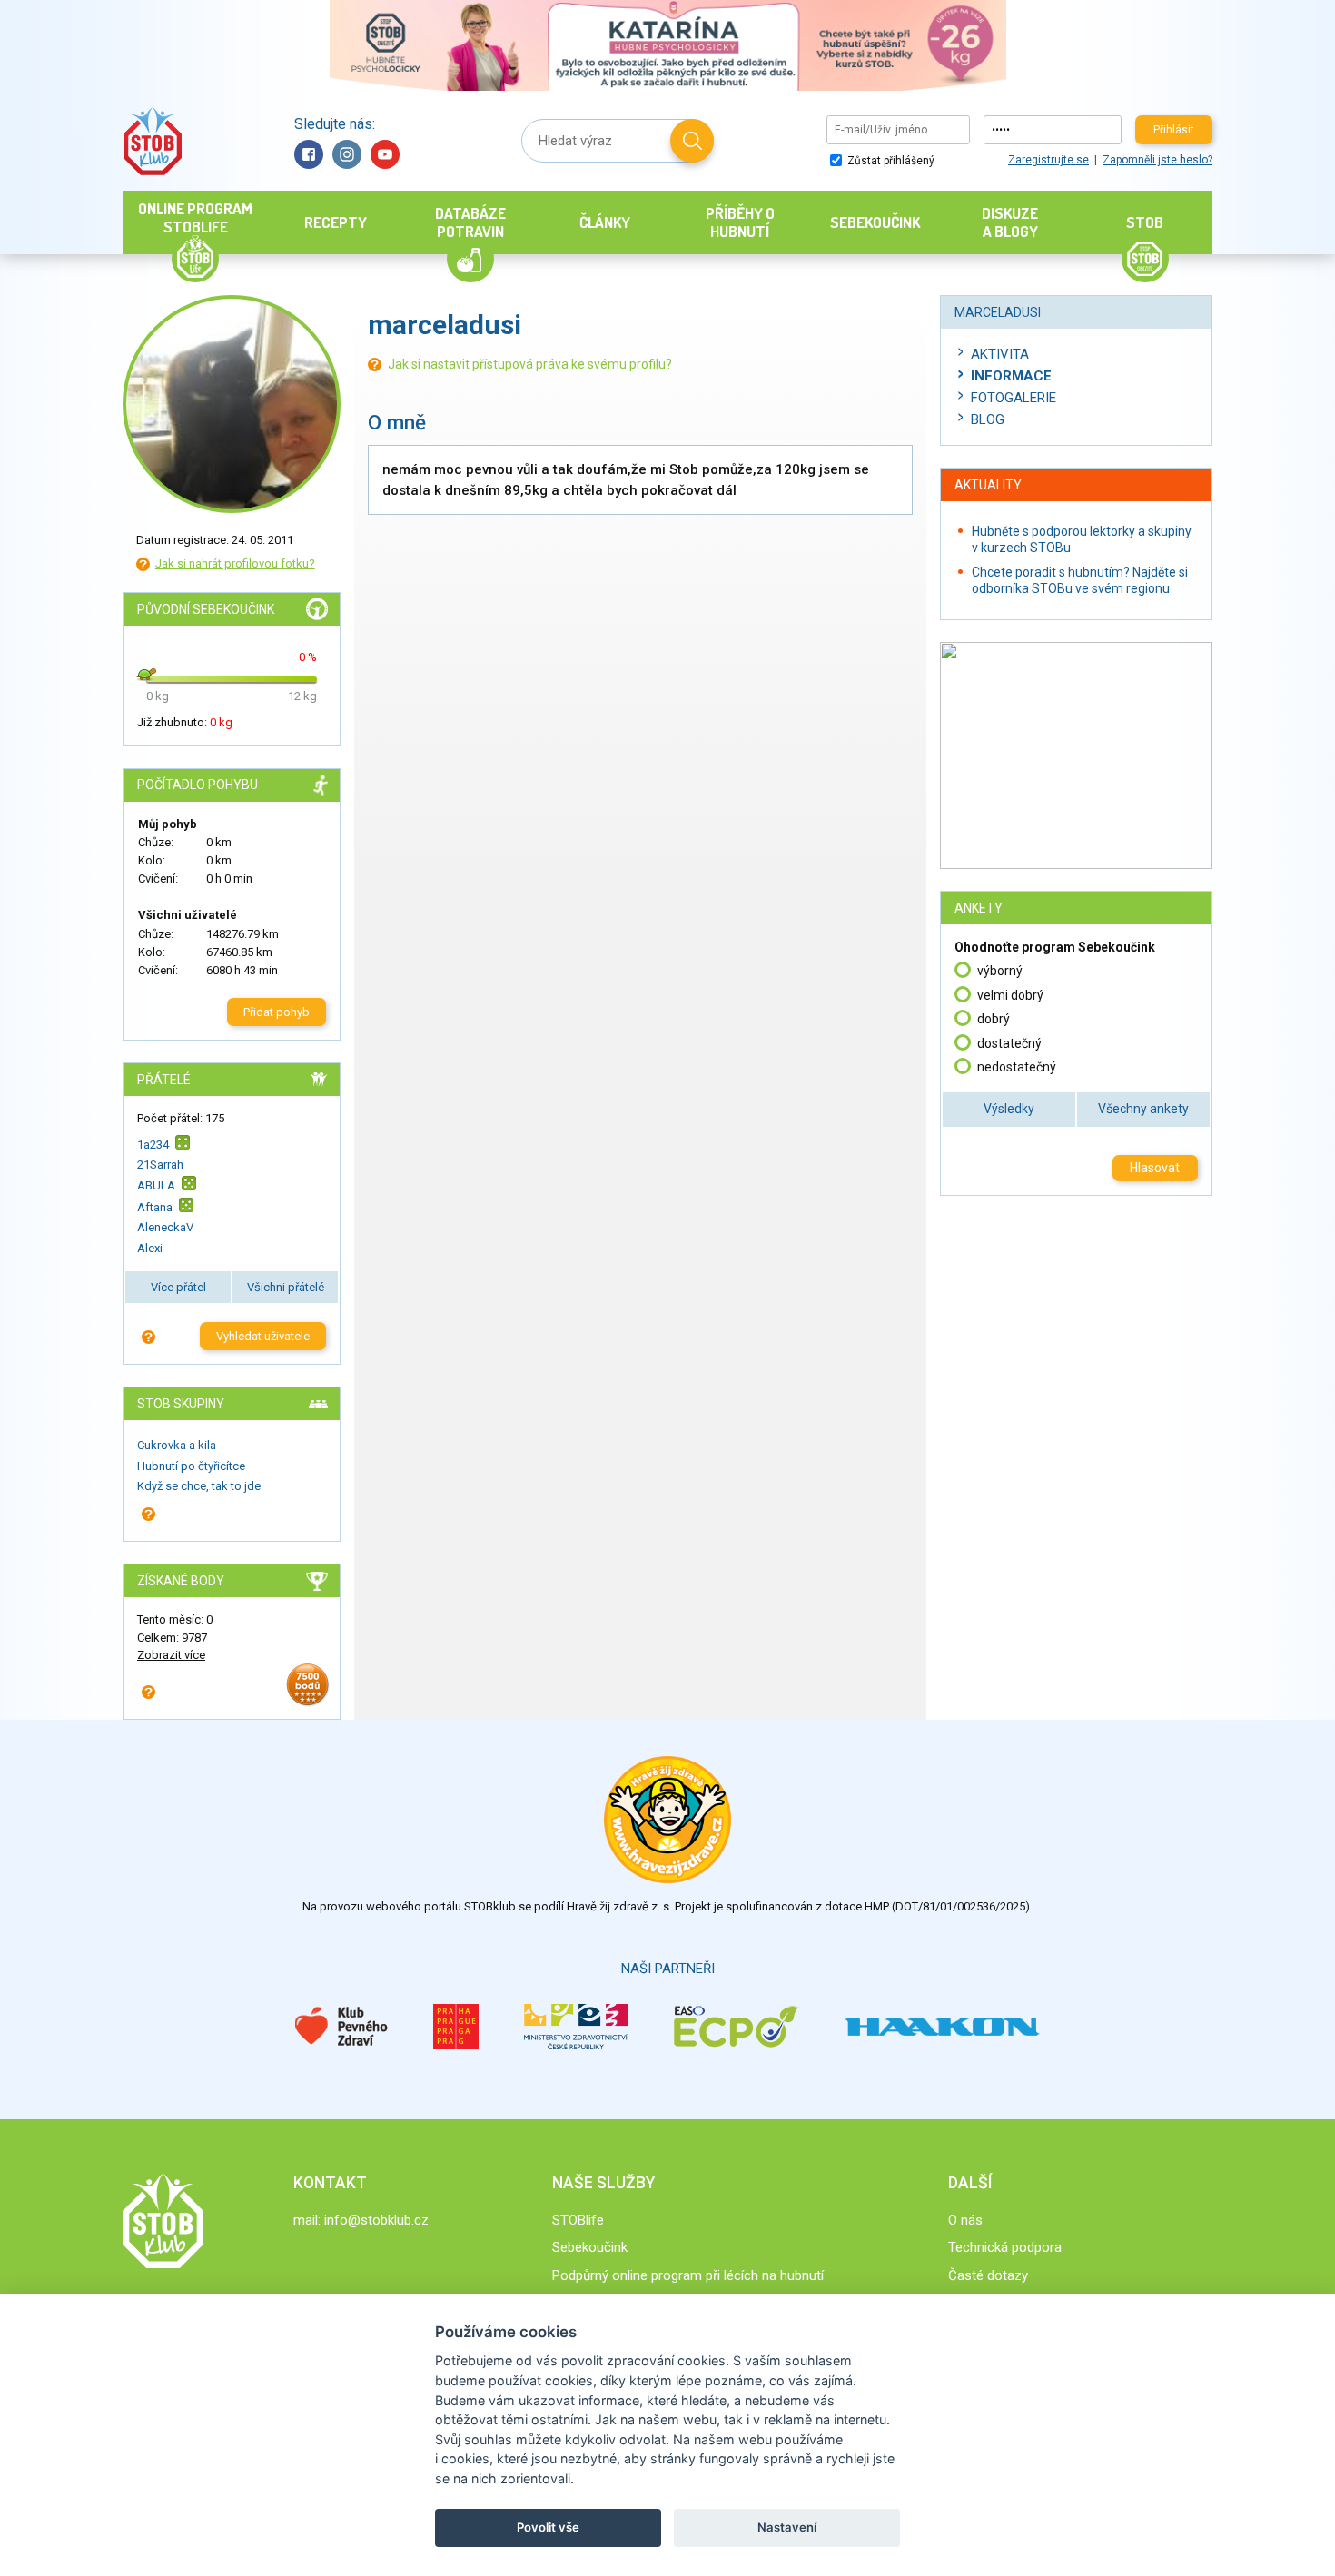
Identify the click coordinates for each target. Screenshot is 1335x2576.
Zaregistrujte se (1048, 160)
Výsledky (1009, 1109)
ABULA (156, 1185)
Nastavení (787, 2527)
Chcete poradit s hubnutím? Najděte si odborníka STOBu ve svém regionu (1080, 580)
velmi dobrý (1010, 995)
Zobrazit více (171, 1655)
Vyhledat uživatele (263, 1336)
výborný (1000, 971)
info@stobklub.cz (376, 2220)
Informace (1011, 376)
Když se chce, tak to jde (199, 1486)
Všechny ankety (1143, 1109)
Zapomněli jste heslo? (1157, 160)
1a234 (153, 1144)
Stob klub (152, 141)
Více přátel (178, 1287)
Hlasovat (1155, 1168)
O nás (965, 2220)
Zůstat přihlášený (890, 161)
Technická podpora (1005, 2247)
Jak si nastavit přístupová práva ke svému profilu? (530, 364)
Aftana (155, 1207)
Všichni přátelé (286, 1287)
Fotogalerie (1014, 398)
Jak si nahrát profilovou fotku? (235, 563)
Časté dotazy (988, 2275)
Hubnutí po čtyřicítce (191, 1466)
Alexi (150, 1248)
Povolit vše (548, 2527)
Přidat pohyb (277, 1012)
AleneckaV (165, 1227)
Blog (988, 419)
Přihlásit (1174, 130)
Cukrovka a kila (177, 1445)
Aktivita (1000, 354)
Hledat (692, 141)
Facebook (309, 154)
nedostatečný (1017, 1067)
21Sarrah (160, 1165)
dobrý (994, 1019)
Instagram (347, 154)
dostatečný (1009, 1043)
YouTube (385, 154)
